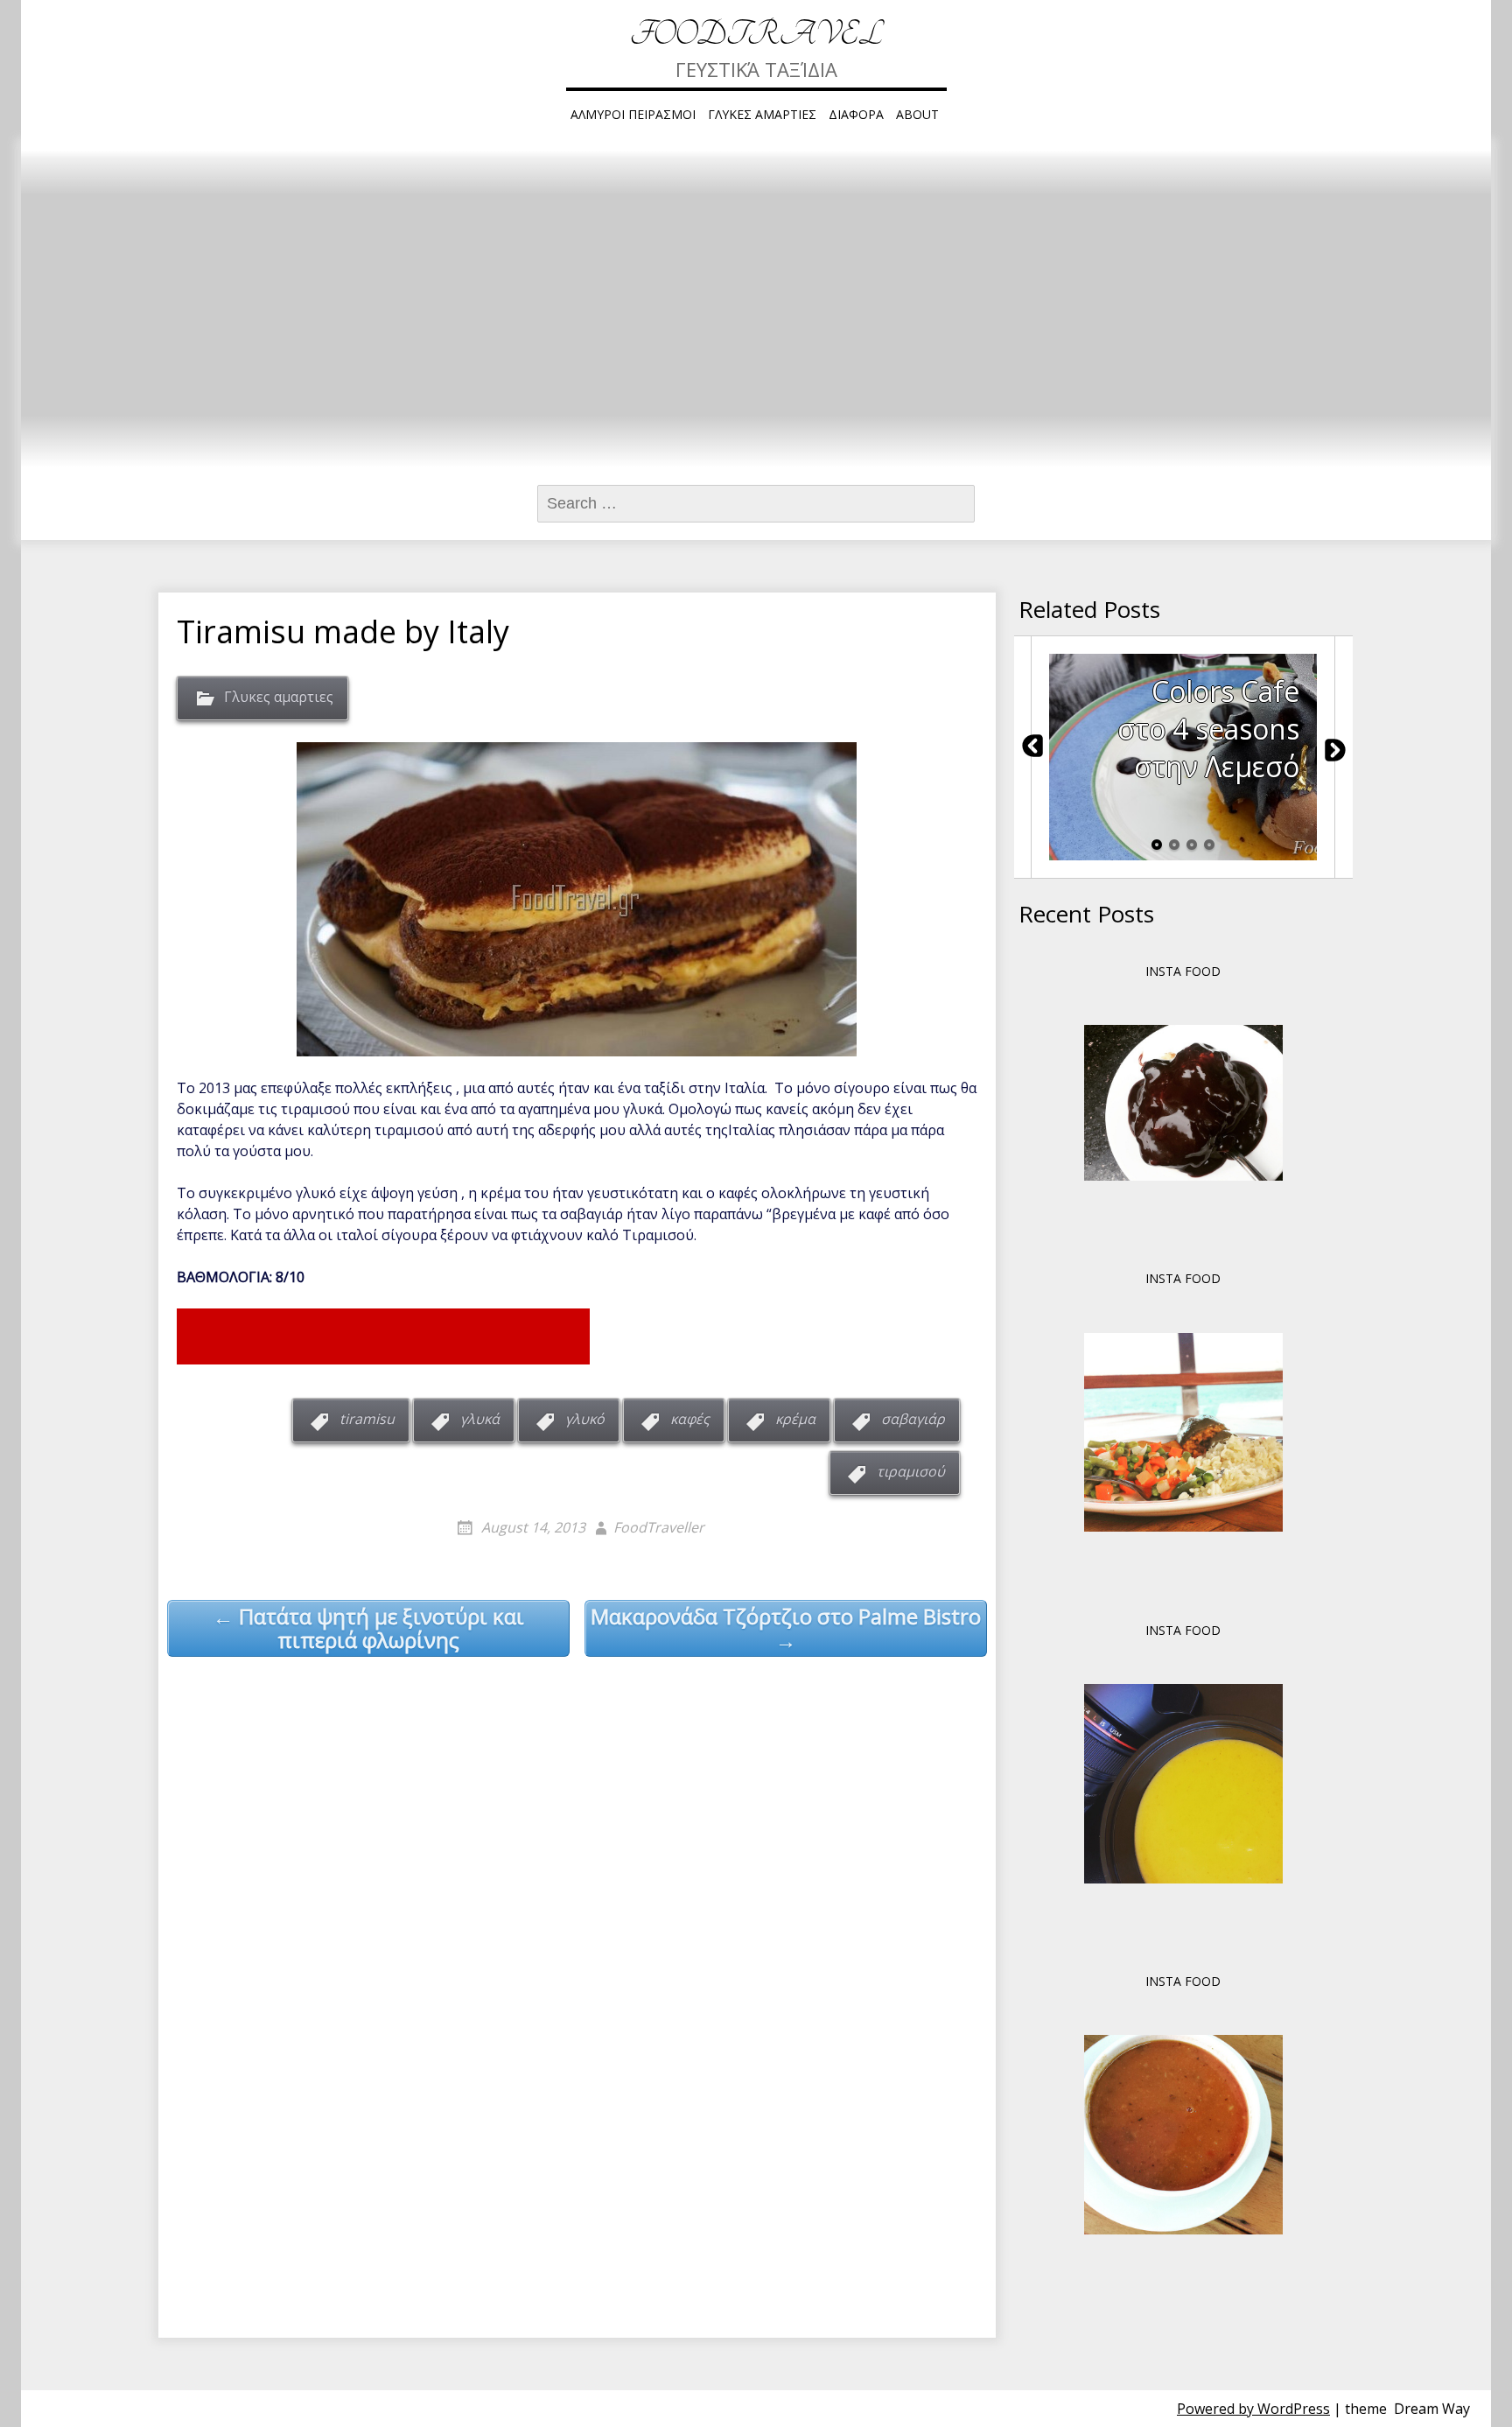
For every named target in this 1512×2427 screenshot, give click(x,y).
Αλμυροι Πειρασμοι (633, 114)
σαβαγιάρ (913, 1419)
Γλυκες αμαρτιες (762, 114)
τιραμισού (911, 1471)
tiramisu (367, 1419)
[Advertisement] (383, 1336)
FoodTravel (756, 35)
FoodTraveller (659, 1527)
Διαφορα (856, 114)
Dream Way (1432, 2409)
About (917, 114)
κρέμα (795, 1419)
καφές (690, 1419)
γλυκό (585, 1419)
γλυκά (480, 1419)
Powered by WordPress (1253, 2409)
